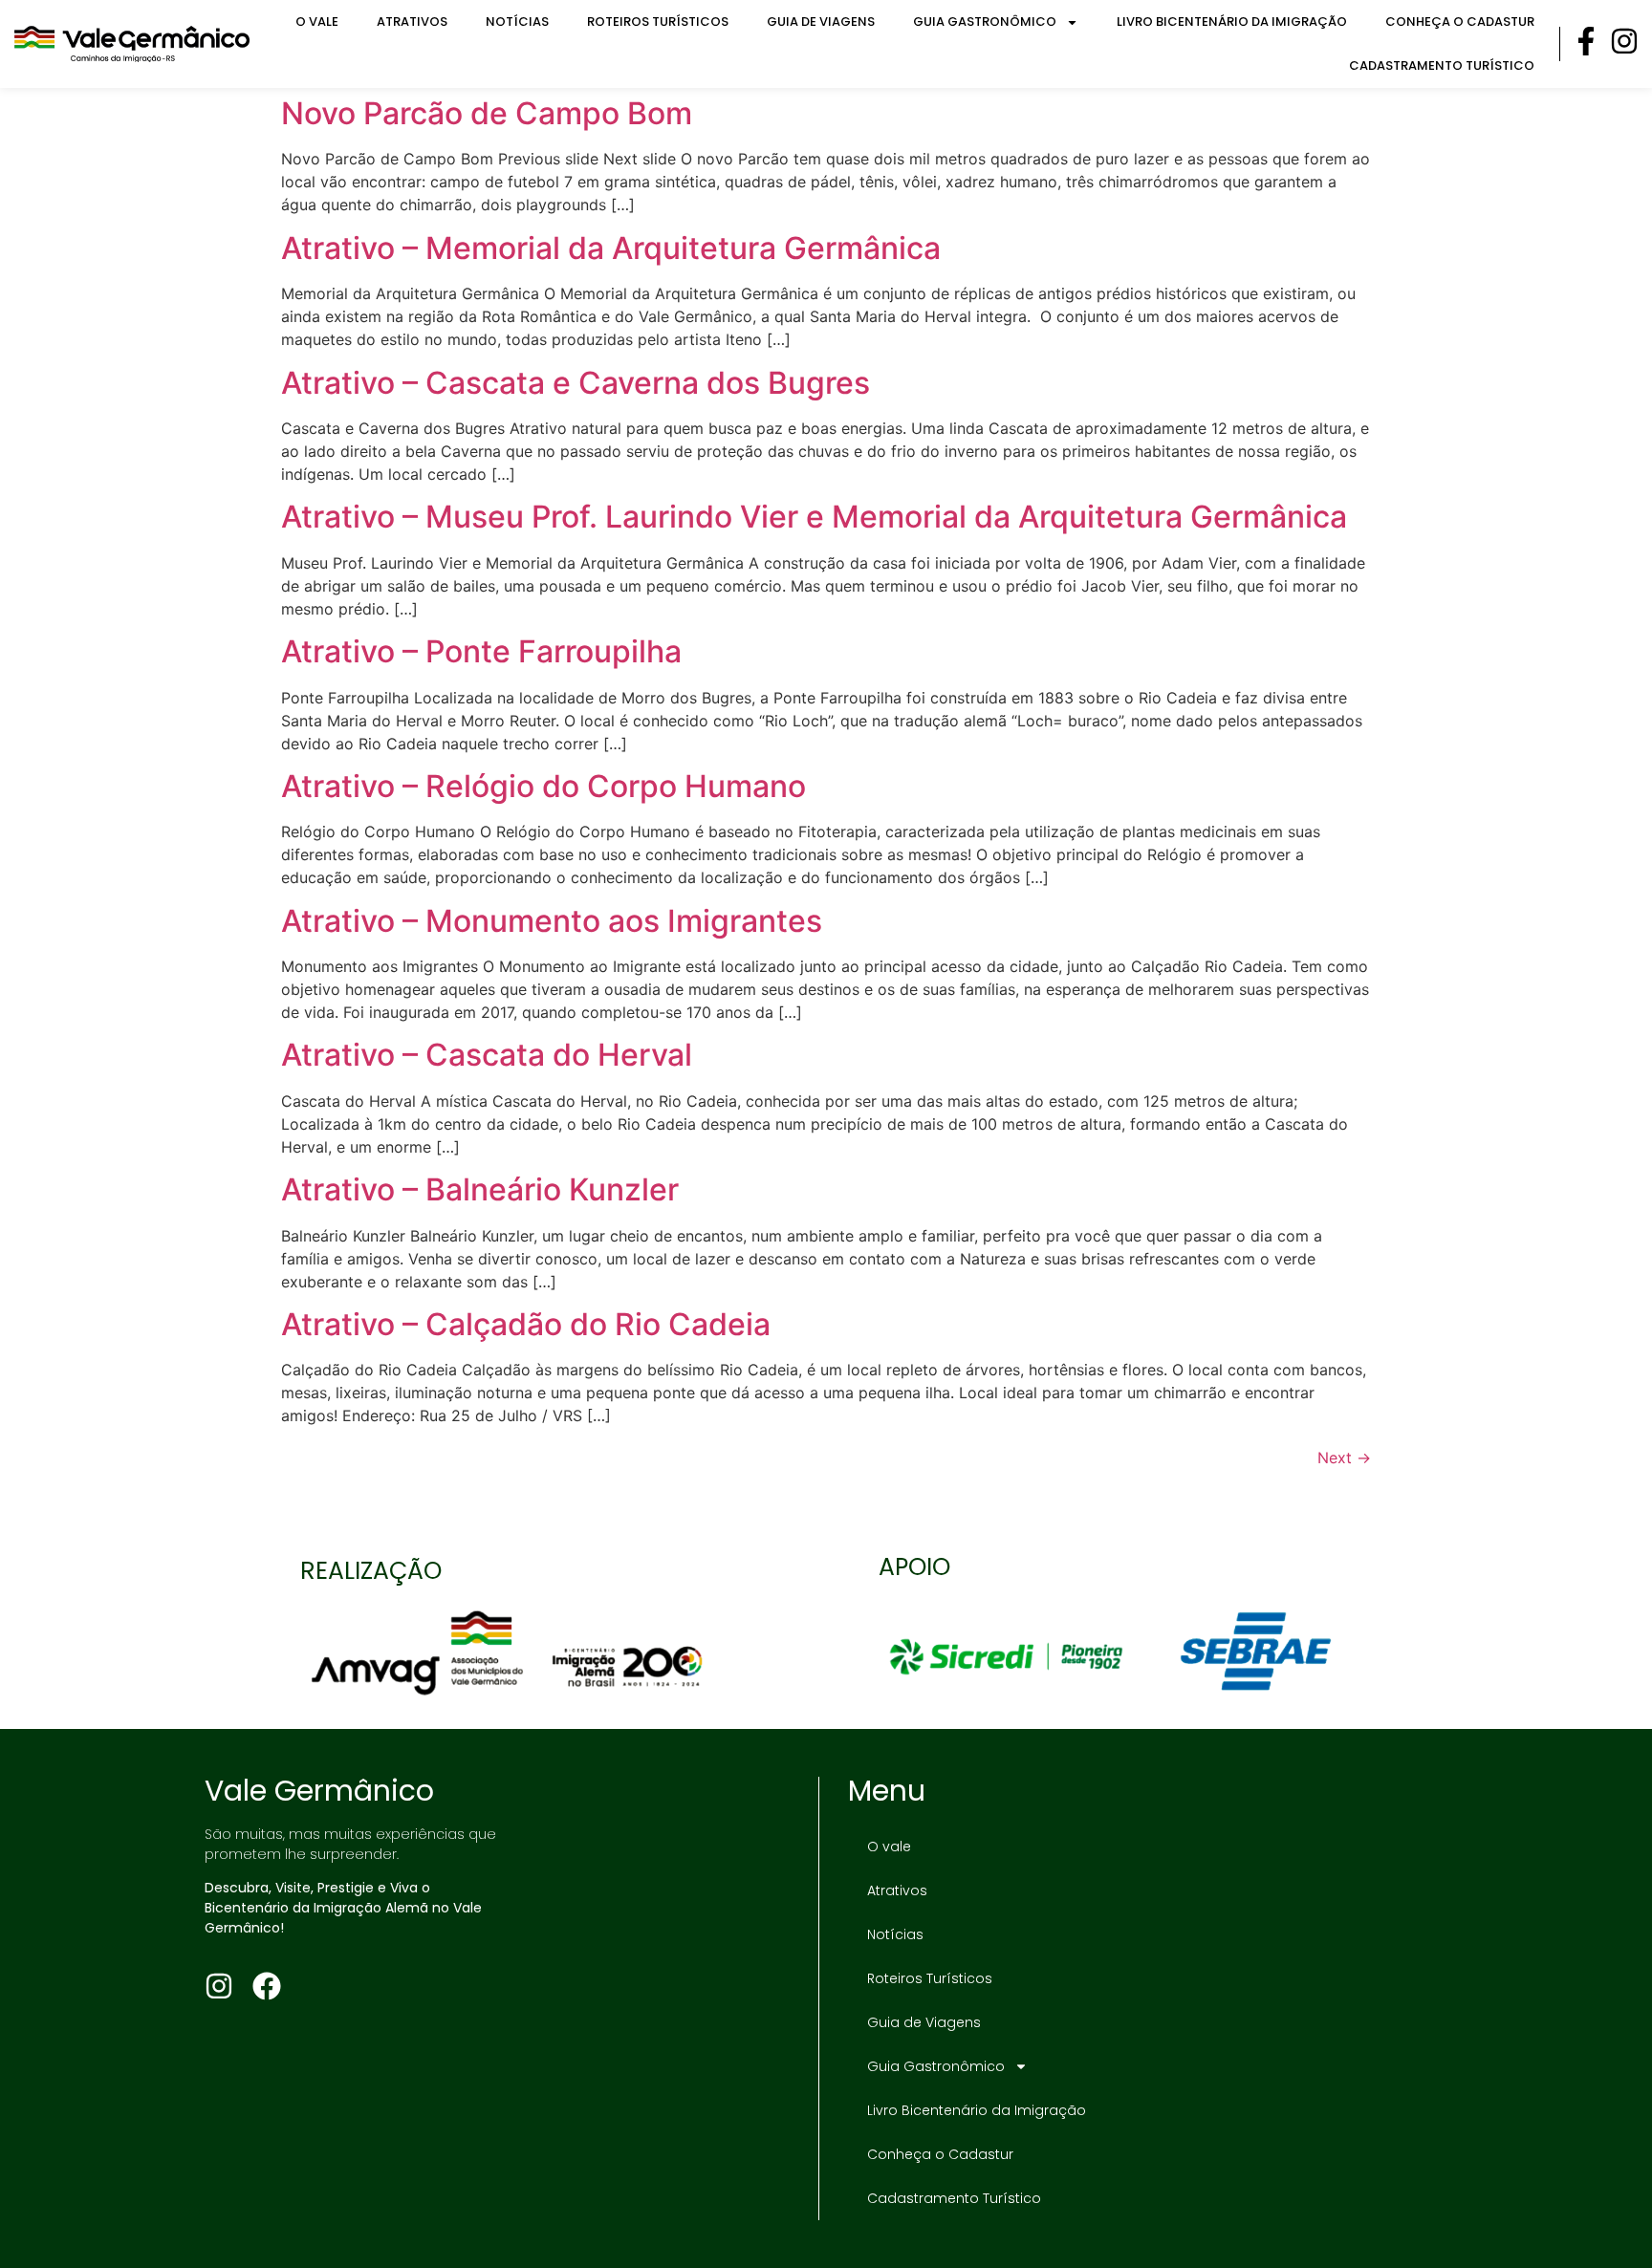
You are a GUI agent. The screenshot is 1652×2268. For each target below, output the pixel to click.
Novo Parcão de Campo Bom (487, 113)
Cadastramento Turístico (1442, 65)
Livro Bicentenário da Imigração (1232, 22)
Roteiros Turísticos (658, 22)
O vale (317, 22)
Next (1344, 1458)
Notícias (517, 22)
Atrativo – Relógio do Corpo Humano (543, 786)
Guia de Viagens (821, 22)
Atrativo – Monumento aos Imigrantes (552, 921)
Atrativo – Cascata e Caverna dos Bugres (576, 383)
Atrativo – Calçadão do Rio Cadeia (526, 1324)
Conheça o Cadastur (1460, 22)
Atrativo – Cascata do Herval (487, 1055)
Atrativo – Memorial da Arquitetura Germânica (611, 248)
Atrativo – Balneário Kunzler (480, 1189)
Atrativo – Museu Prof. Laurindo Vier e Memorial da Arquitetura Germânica (814, 517)
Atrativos (412, 22)
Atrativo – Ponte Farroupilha (481, 651)
